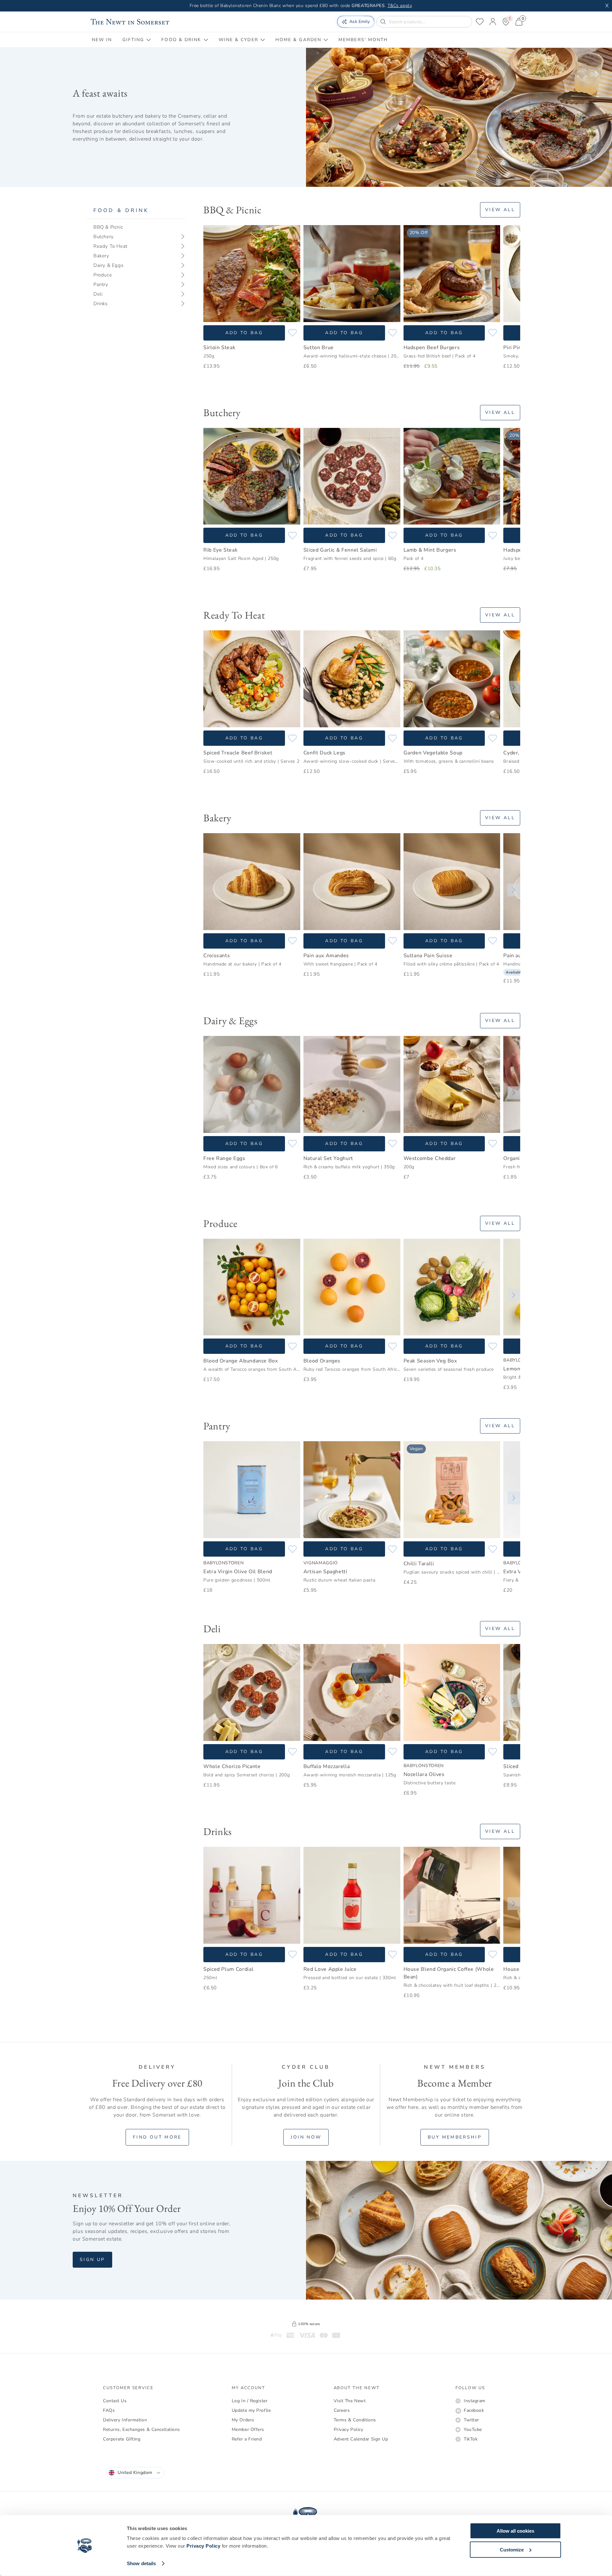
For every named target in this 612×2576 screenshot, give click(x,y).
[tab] (102, 40)
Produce (103, 275)
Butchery (104, 237)
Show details (141, 2563)
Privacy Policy (203, 2546)
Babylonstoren (223, 1563)
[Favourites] (480, 22)
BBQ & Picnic (108, 227)
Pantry (101, 284)
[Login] (493, 22)
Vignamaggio (321, 1563)
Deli (98, 294)
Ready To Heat (110, 246)
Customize (512, 2549)
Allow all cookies (515, 2531)
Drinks (101, 304)
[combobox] (135, 2473)
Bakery (101, 256)
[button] (210, 282)
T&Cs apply (400, 6)
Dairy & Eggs (108, 265)
